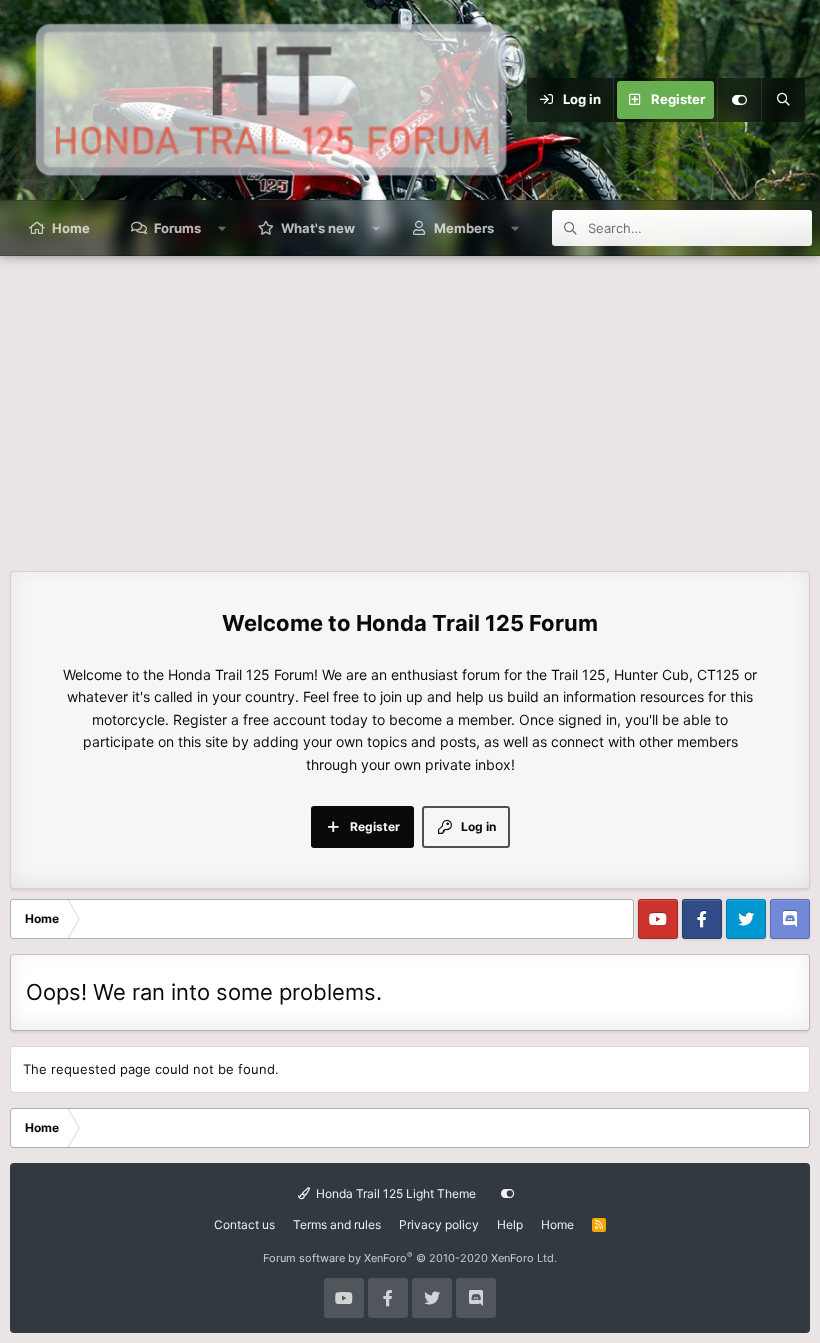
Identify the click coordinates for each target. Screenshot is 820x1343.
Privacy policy (439, 1224)
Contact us (244, 1224)
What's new (318, 228)
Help (510, 1224)
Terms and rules (337, 1224)
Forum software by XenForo (410, 1258)
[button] (222, 228)
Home (71, 228)
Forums (177, 228)
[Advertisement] (410, 406)
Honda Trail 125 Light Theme (394, 1193)
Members (464, 228)
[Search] (783, 100)
